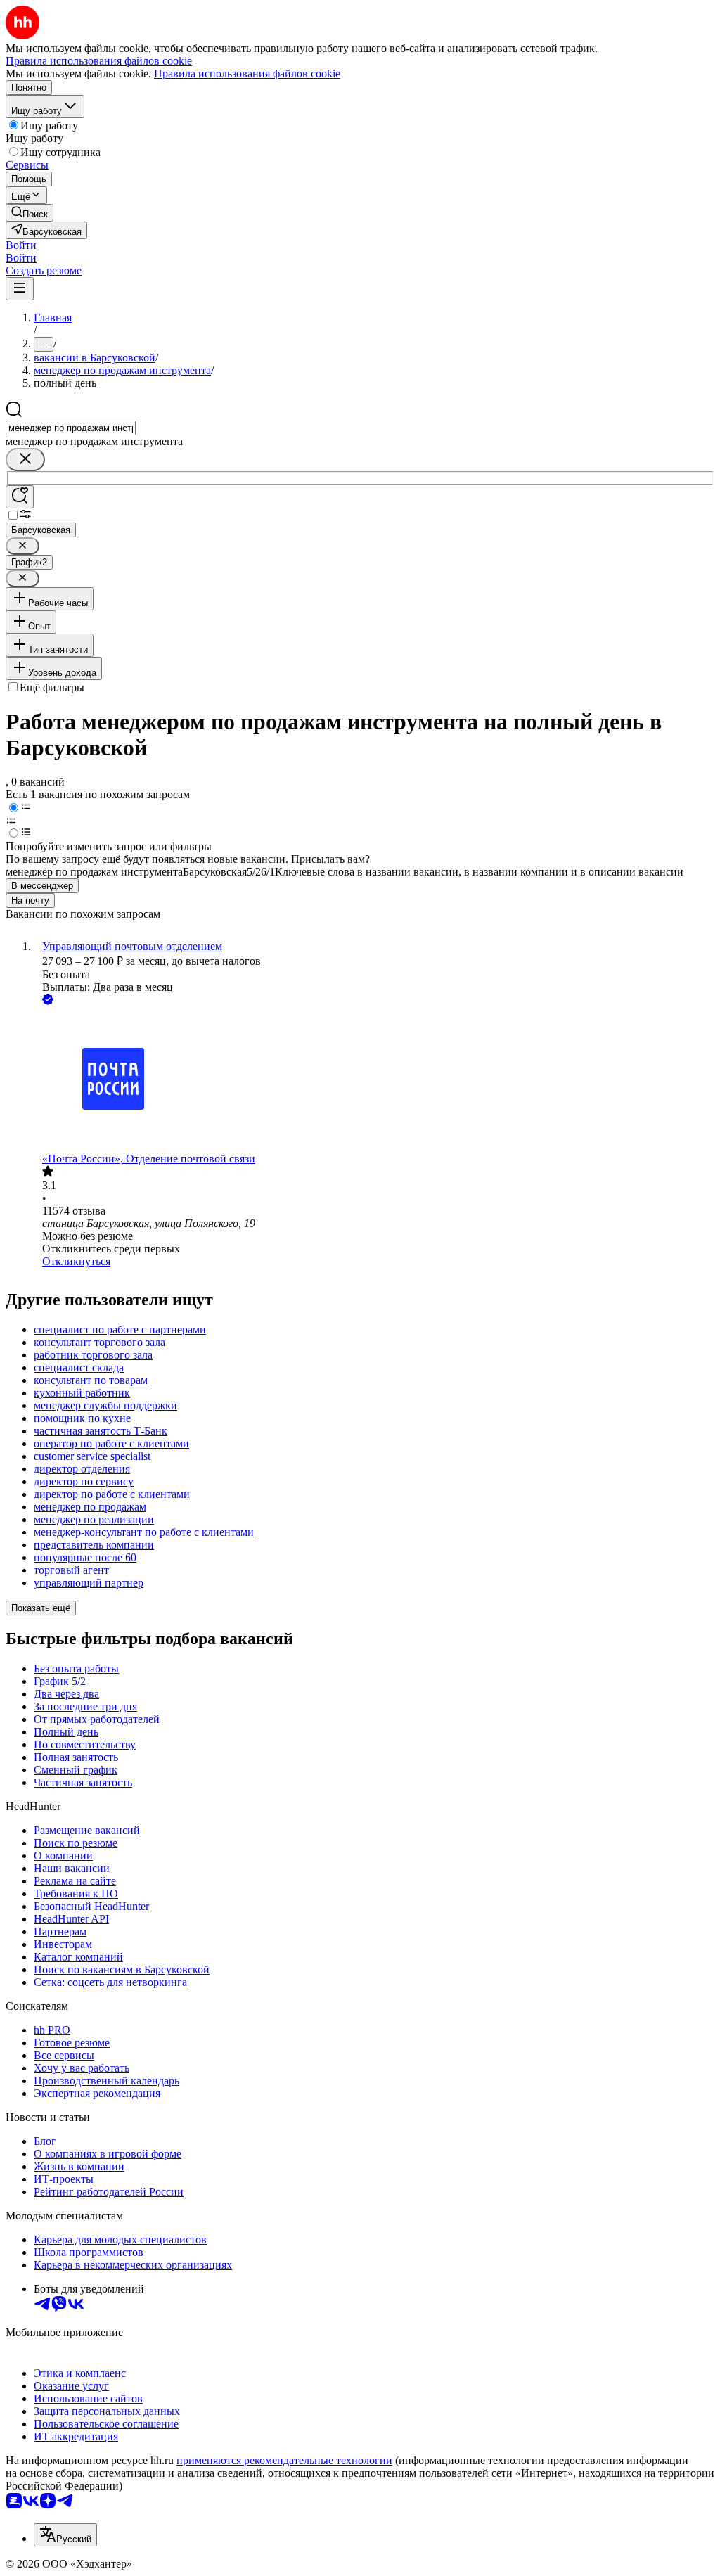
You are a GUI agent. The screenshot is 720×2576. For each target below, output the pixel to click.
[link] (30, 213)
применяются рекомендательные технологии (284, 2460)
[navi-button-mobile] (20, 289)
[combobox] (71, 428)
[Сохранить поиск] (20, 497)
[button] (21, 245)
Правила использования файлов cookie (247, 73)
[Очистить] (25, 460)
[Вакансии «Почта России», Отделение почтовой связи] (374, 1080)
